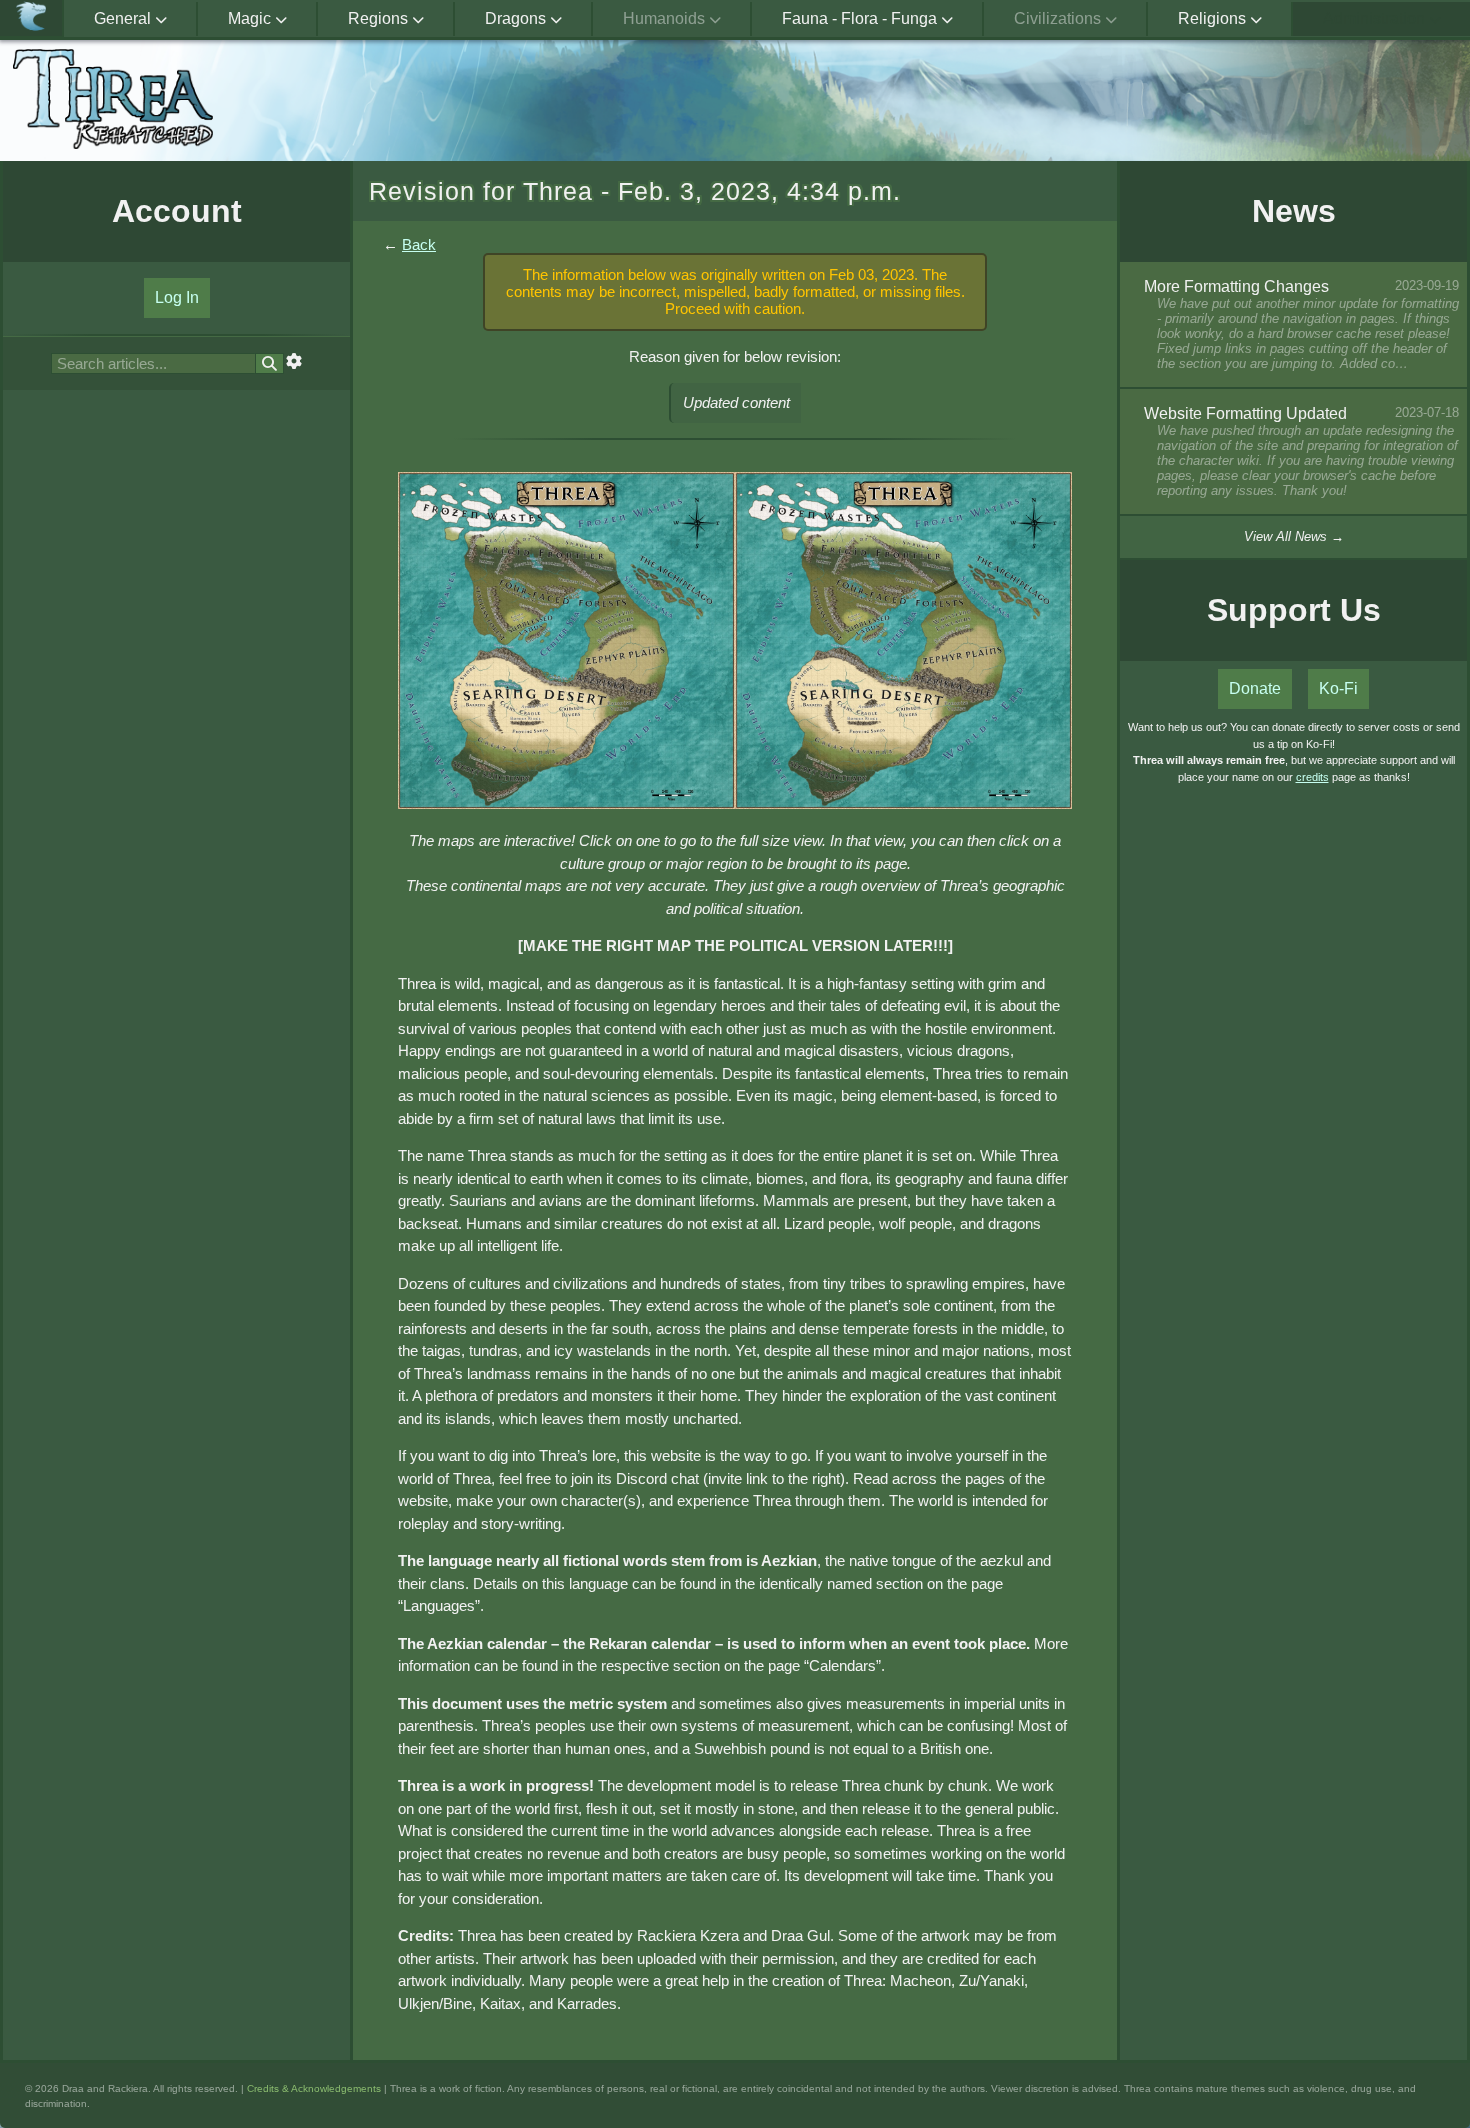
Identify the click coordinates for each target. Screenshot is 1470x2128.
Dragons (517, 18)
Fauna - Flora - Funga (861, 18)
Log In (177, 297)
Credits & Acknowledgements (314, 2088)
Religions (1214, 18)
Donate (1255, 688)
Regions (380, 18)
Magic (251, 18)
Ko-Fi (1338, 688)
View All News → (1294, 536)
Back (419, 244)
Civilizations (1059, 18)
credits (1312, 777)
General (124, 18)
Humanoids (666, 18)
